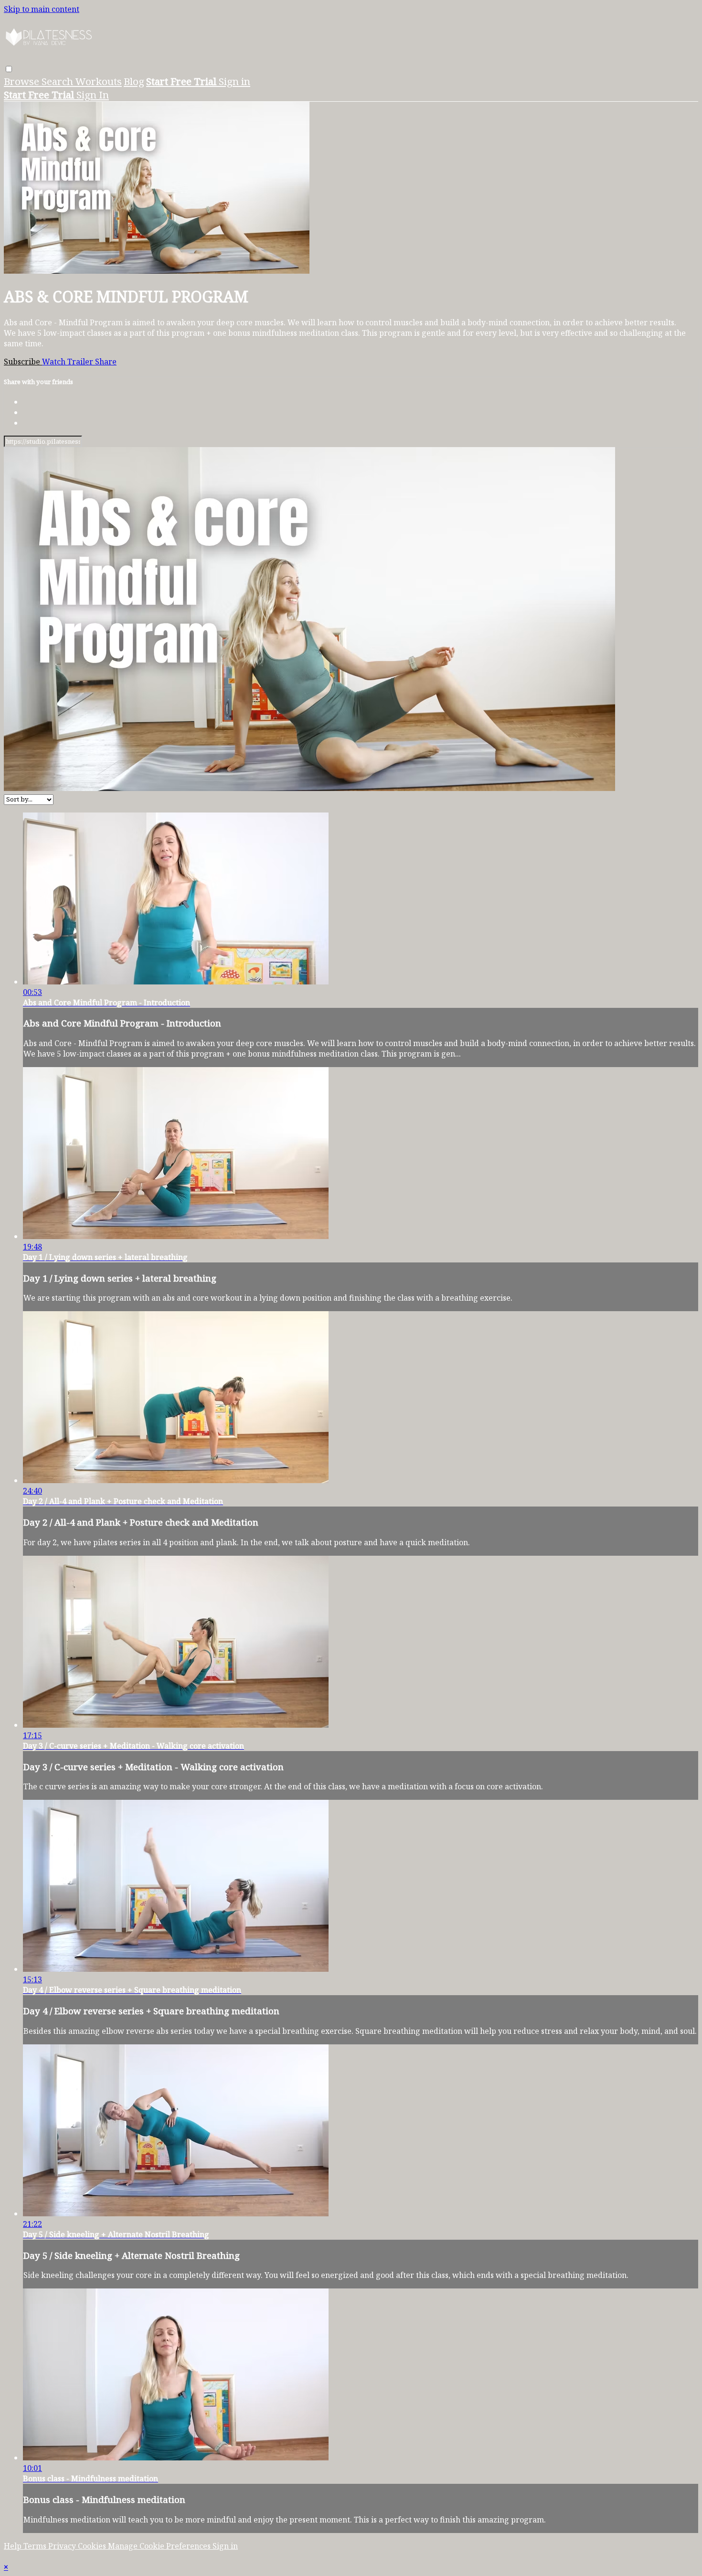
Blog (134, 81)
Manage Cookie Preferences (160, 2546)
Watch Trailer (69, 362)
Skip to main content (42, 9)
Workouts (99, 81)
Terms (36, 2546)
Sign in (234, 81)
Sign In (93, 95)
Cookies (93, 2546)
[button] (9, 69)
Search (58, 81)
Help (14, 2546)
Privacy (63, 2546)
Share (106, 362)
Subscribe (23, 362)
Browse (23, 81)
